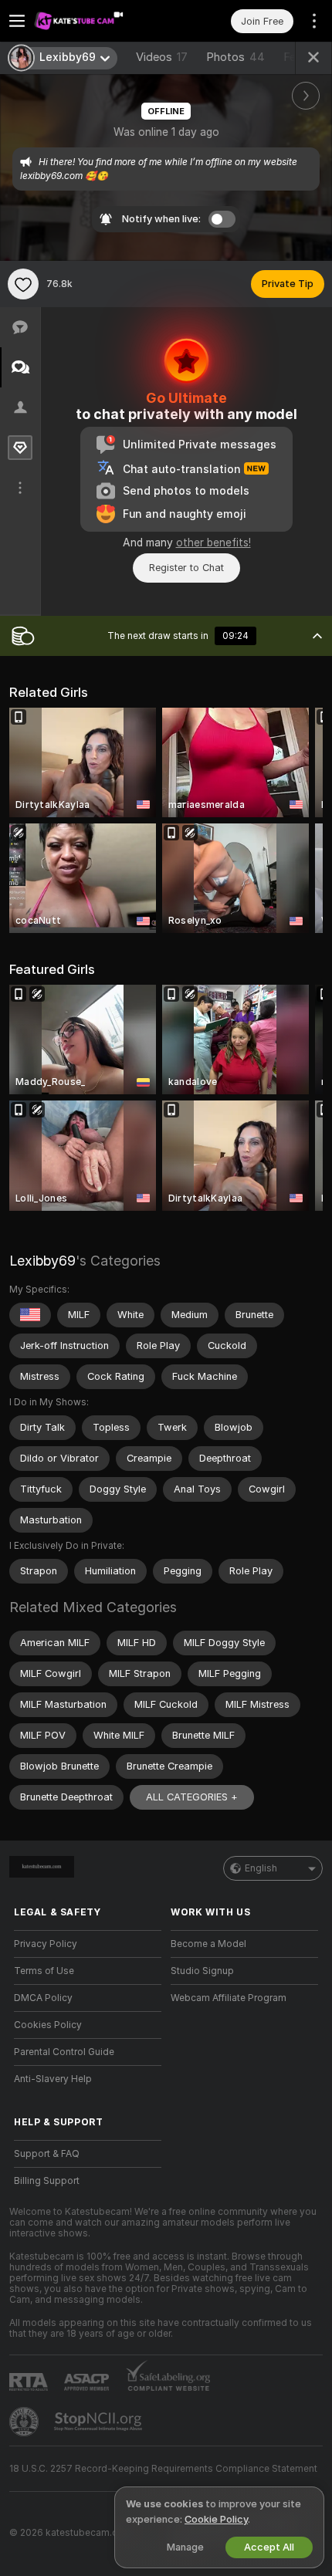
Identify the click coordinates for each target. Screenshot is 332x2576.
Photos (235, 57)
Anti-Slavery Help (53, 2079)
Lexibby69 (42, 1261)
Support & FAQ (47, 2154)
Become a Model (208, 1944)
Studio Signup (202, 1971)
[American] (30, 1315)
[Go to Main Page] (100, 21)
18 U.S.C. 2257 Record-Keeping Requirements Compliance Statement (163, 2469)
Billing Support (47, 2181)
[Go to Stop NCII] (100, 2422)
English (261, 1868)
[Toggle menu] (17, 21)
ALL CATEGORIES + (192, 1797)
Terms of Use (44, 1971)
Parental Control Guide (64, 2052)
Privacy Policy (46, 1944)
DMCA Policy (43, 1998)
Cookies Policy (48, 2025)
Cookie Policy (216, 2519)
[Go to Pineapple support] (25, 2422)
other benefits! (213, 543)
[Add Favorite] (23, 284)
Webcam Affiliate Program (229, 1998)
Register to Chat (186, 568)
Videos (162, 57)
